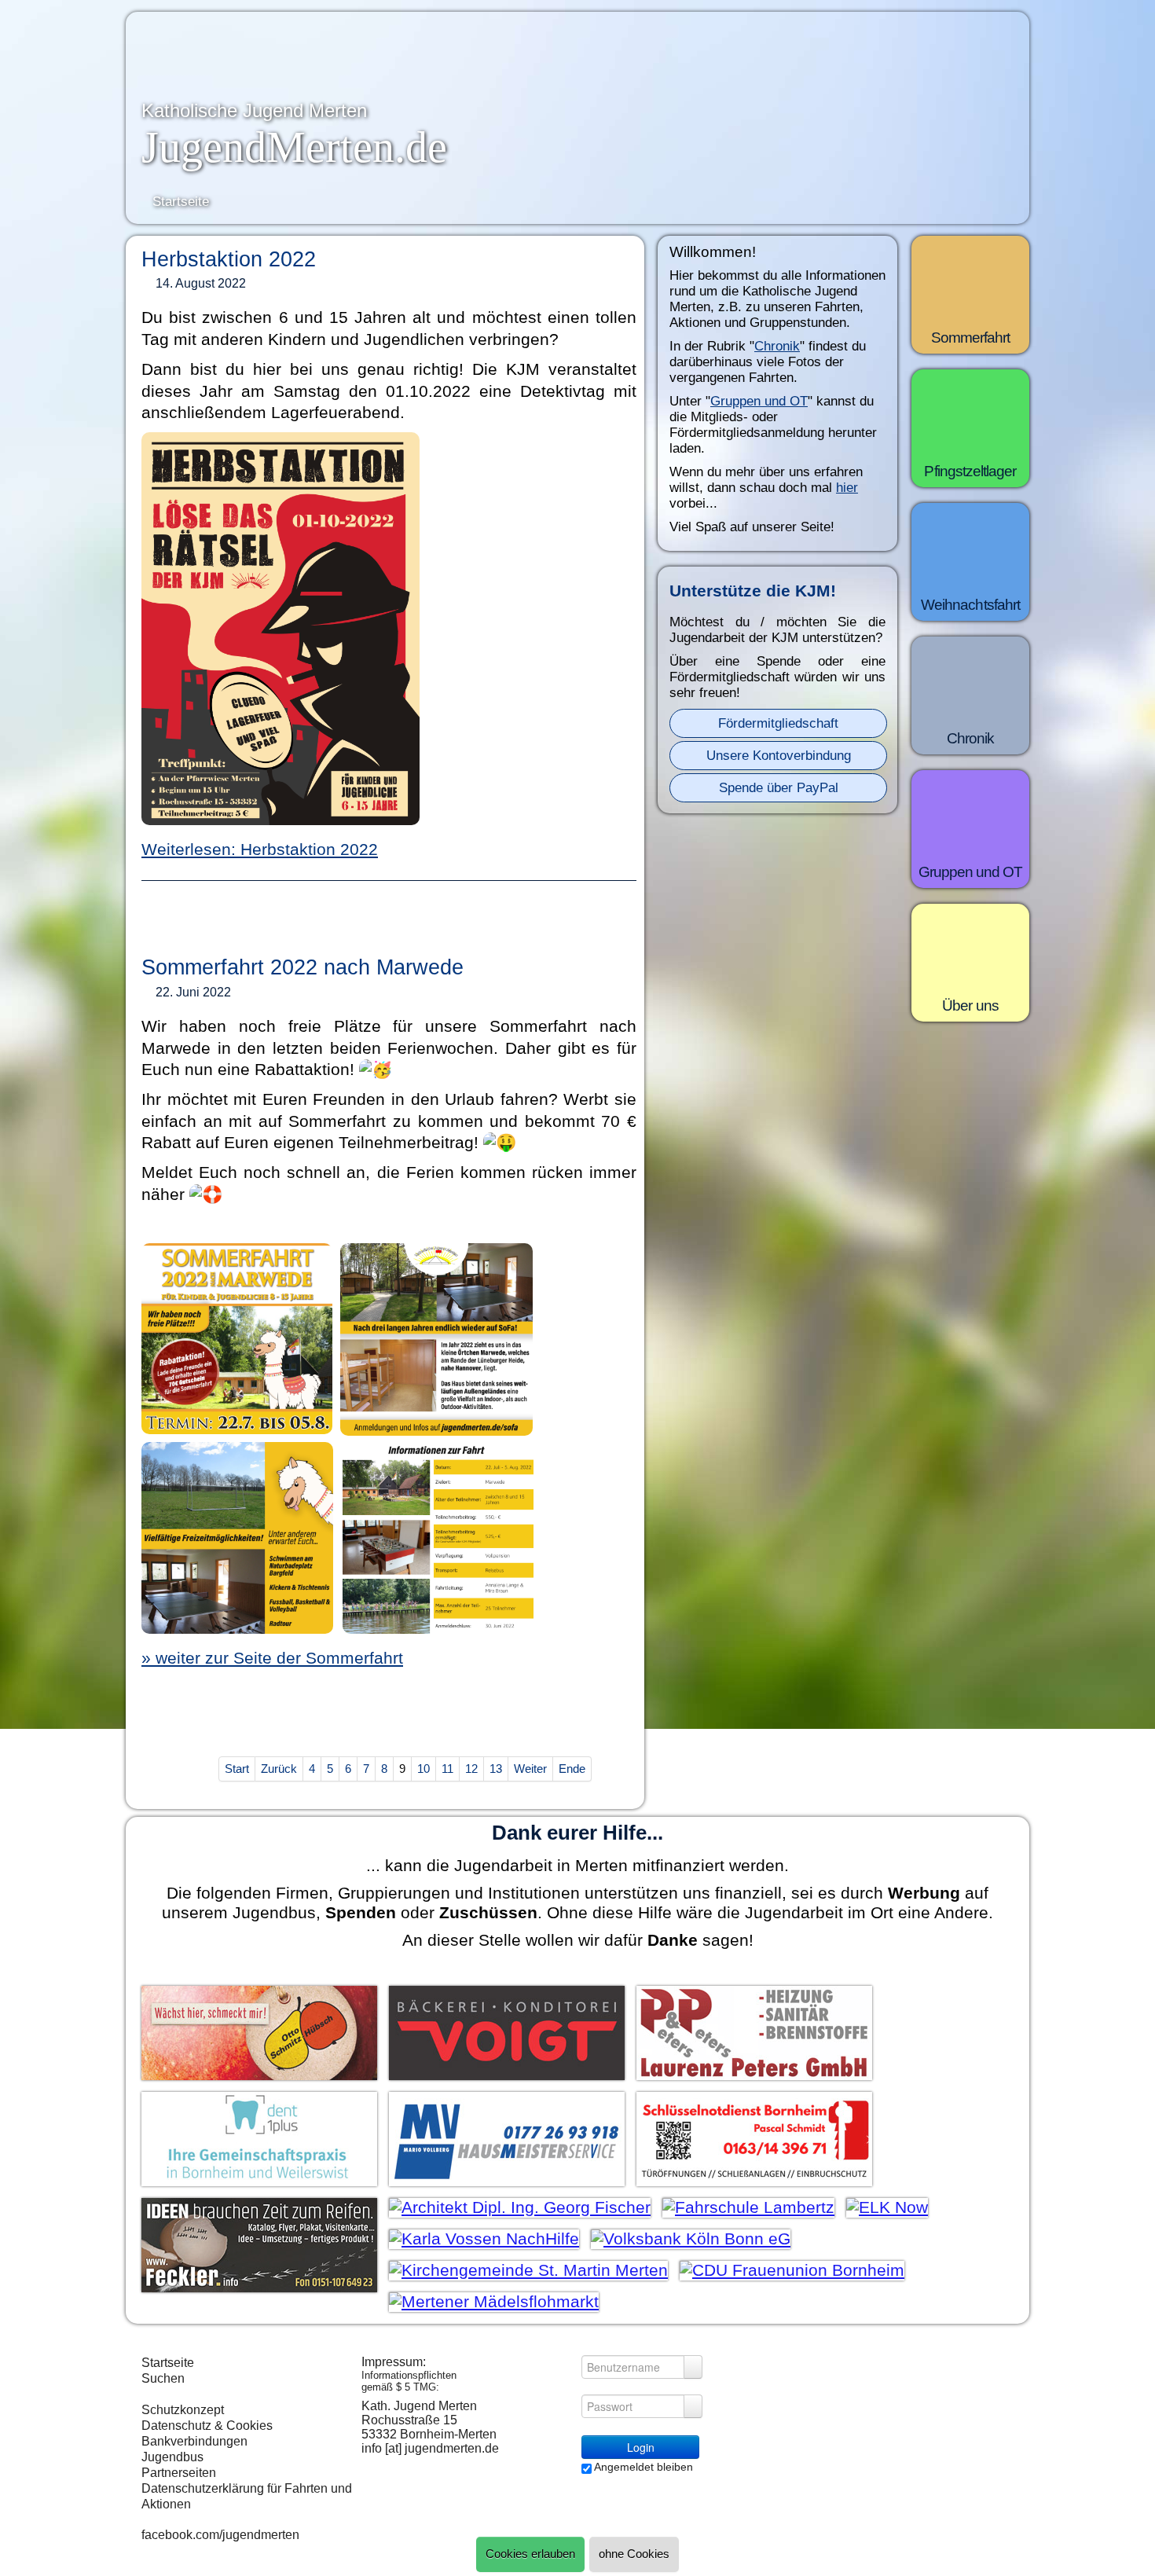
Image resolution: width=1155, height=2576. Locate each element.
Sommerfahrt (971, 338)
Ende (572, 1769)
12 (471, 1769)
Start (237, 1769)
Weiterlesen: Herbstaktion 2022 (260, 849)
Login (641, 2447)
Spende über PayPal (779, 788)
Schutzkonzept (183, 2410)
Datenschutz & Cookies (207, 2426)
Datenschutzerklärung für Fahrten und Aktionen (247, 2496)
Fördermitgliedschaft (778, 723)
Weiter (530, 1769)
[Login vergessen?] (693, 2367)
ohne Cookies (634, 2554)
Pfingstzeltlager (970, 471)
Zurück (279, 1769)
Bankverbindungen (194, 2441)
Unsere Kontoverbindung (779, 756)
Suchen (163, 2378)
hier (847, 488)
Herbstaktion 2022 (229, 259)
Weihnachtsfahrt (970, 605)
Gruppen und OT (759, 401)
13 (496, 1769)
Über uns (970, 1005)
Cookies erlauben (530, 2554)
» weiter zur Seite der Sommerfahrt (272, 1658)
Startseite (168, 2363)
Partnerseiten (179, 2473)
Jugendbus (172, 2457)
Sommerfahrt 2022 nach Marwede (302, 967)
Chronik (777, 346)
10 (423, 1769)
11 (447, 1769)
